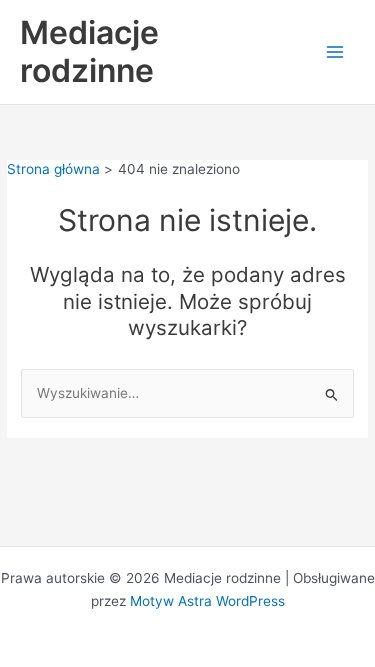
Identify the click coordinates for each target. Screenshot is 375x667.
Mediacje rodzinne (89, 51)
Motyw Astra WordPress (207, 601)
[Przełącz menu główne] (335, 52)
